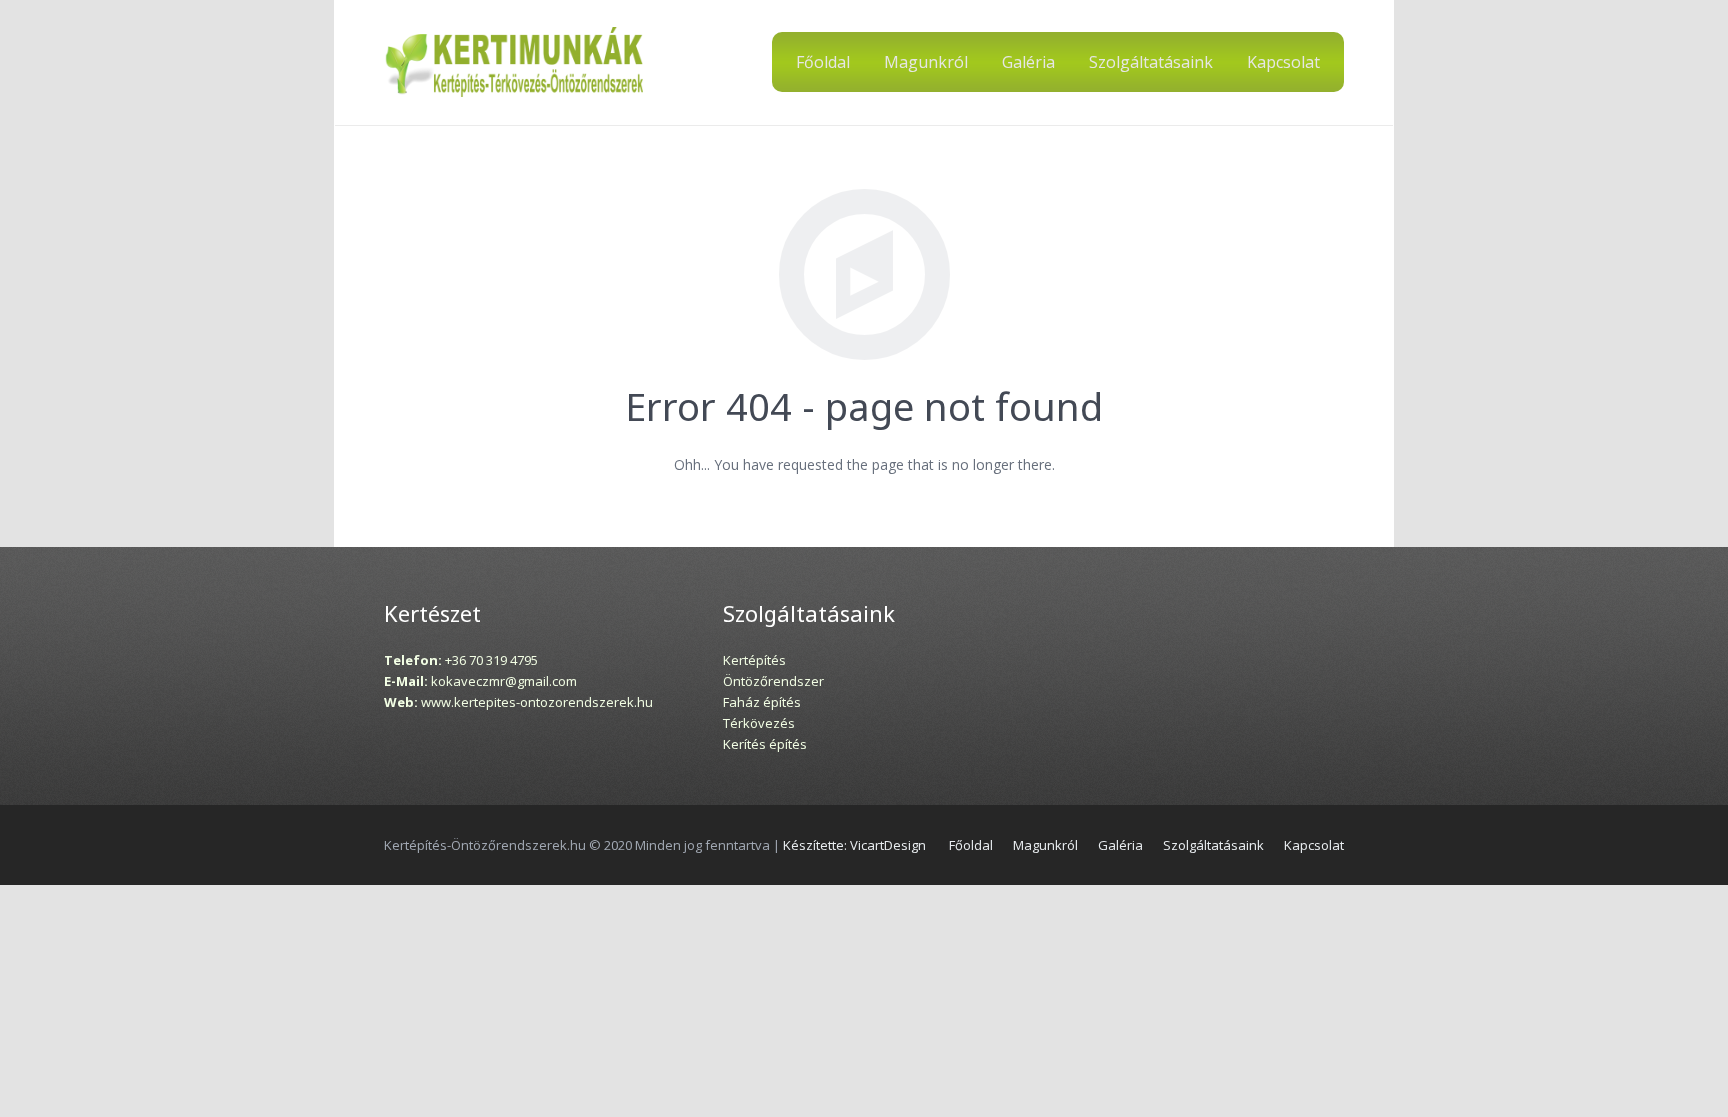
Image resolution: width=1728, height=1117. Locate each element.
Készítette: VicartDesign (854, 845)
